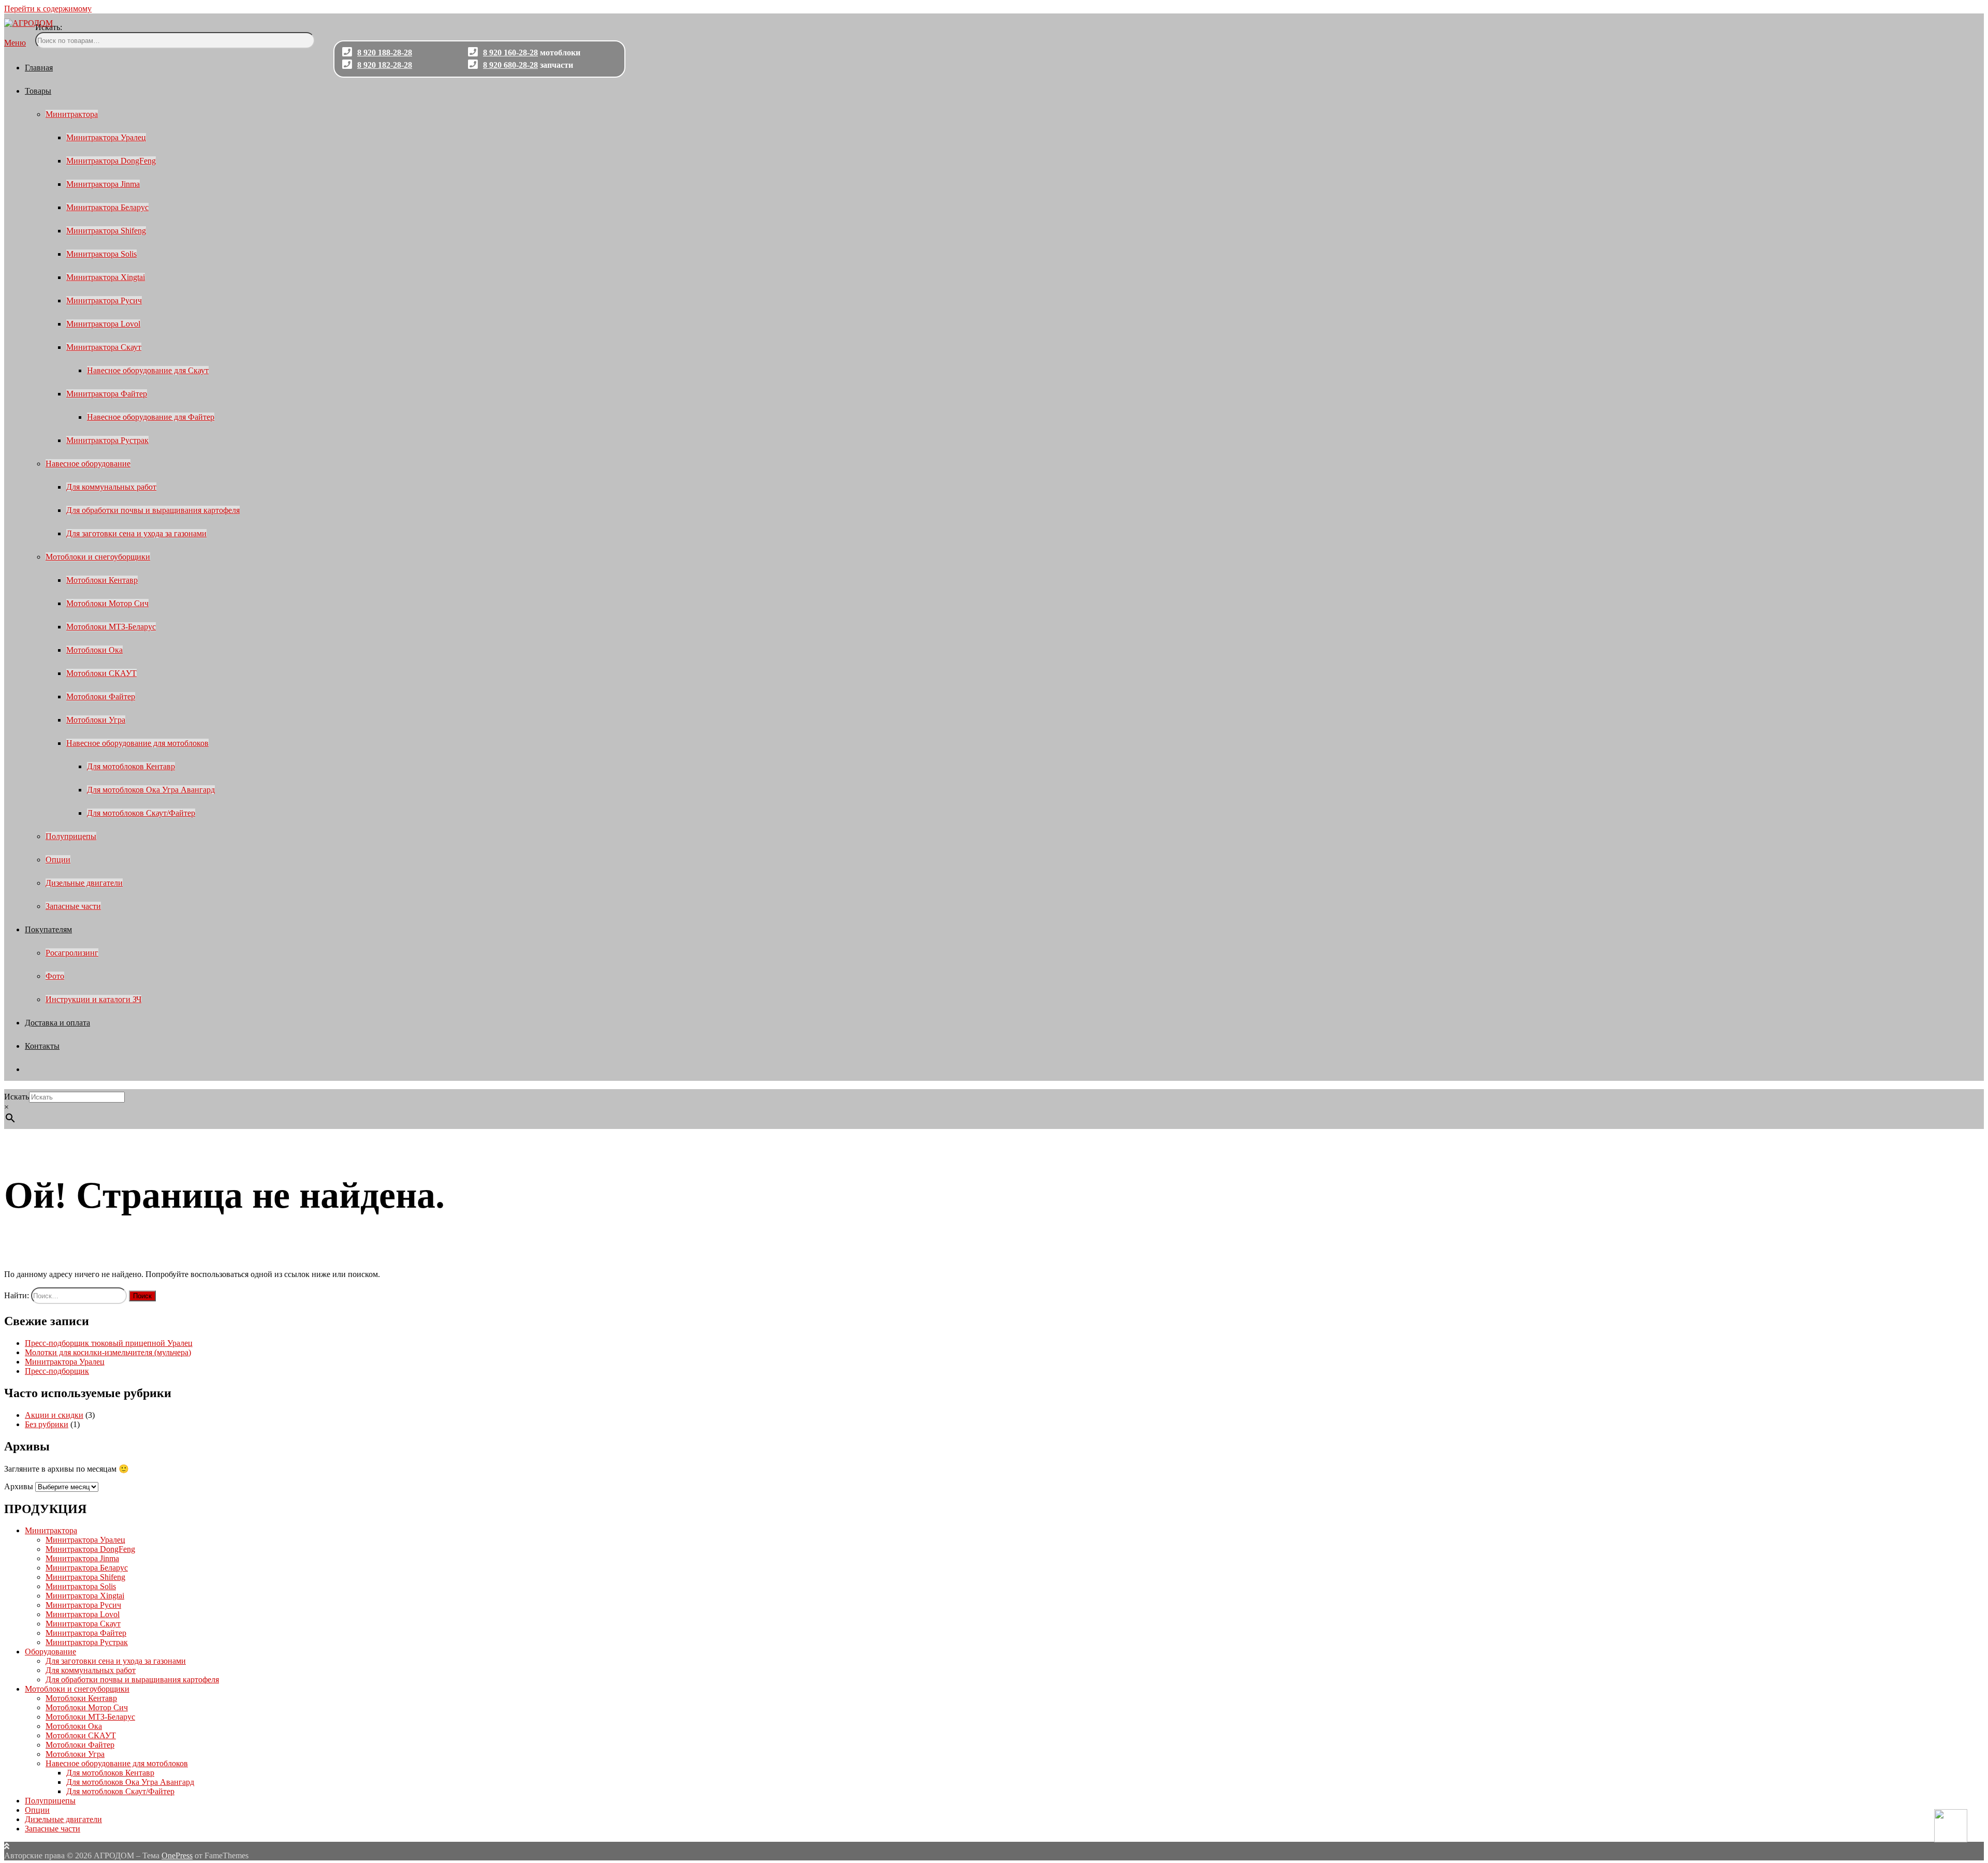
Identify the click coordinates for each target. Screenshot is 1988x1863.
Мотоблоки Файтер (101, 696)
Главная (39, 68)
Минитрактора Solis (101, 254)
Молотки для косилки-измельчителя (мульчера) (108, 1352)
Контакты (42, 1046)
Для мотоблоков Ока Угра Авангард (151, 790)
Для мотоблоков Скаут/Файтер (141, 813)
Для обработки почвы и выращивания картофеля (153, 510)
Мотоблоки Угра (96, 720)
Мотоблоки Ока (94, 650)
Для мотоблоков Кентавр (131, 766)
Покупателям (48, 929)
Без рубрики (47, 1424)
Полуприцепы (71, 836)
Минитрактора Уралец (106, 137)
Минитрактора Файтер (107, 394)
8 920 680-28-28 (510, 65)
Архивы (19, 1486)
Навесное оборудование (88, 464)
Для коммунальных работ (111, 487)
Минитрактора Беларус (107, 207)
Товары (38, 91)
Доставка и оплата (57, 1023)
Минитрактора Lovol (103, 324)
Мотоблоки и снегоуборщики (98, 557)
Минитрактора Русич (104, 300)
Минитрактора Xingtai (106, 277)
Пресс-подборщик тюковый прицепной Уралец (109, 1343)
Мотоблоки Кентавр (102, 580)
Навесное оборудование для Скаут (148, 370)
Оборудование (50, 1652)
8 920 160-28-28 (510, 53)
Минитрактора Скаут (104, 347)
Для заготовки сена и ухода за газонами (136, 533)
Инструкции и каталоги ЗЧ (93, 999)
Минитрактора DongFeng (111, 161)
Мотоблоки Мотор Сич (107, 603)
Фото (55, 976)
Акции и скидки (54, 1415)
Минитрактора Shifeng (106, 231)
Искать (17, 1097)
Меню (15, 43)
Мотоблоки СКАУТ (101, 673)
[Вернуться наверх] (7, 1846)
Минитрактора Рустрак (107, 440)
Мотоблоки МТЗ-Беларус (111, 627)
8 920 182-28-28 (385, 65)
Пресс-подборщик (57, 1371)
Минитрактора (72, 114)
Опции (58, 860)
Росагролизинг (72, 953)
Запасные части (73, 906)
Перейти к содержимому (48, 9)
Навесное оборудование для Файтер (151, 417)
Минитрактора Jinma (103, 184)
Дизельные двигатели (84, 883)
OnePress (177, 1855)
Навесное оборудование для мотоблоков (137, 743)
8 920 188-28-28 (385, 53)
